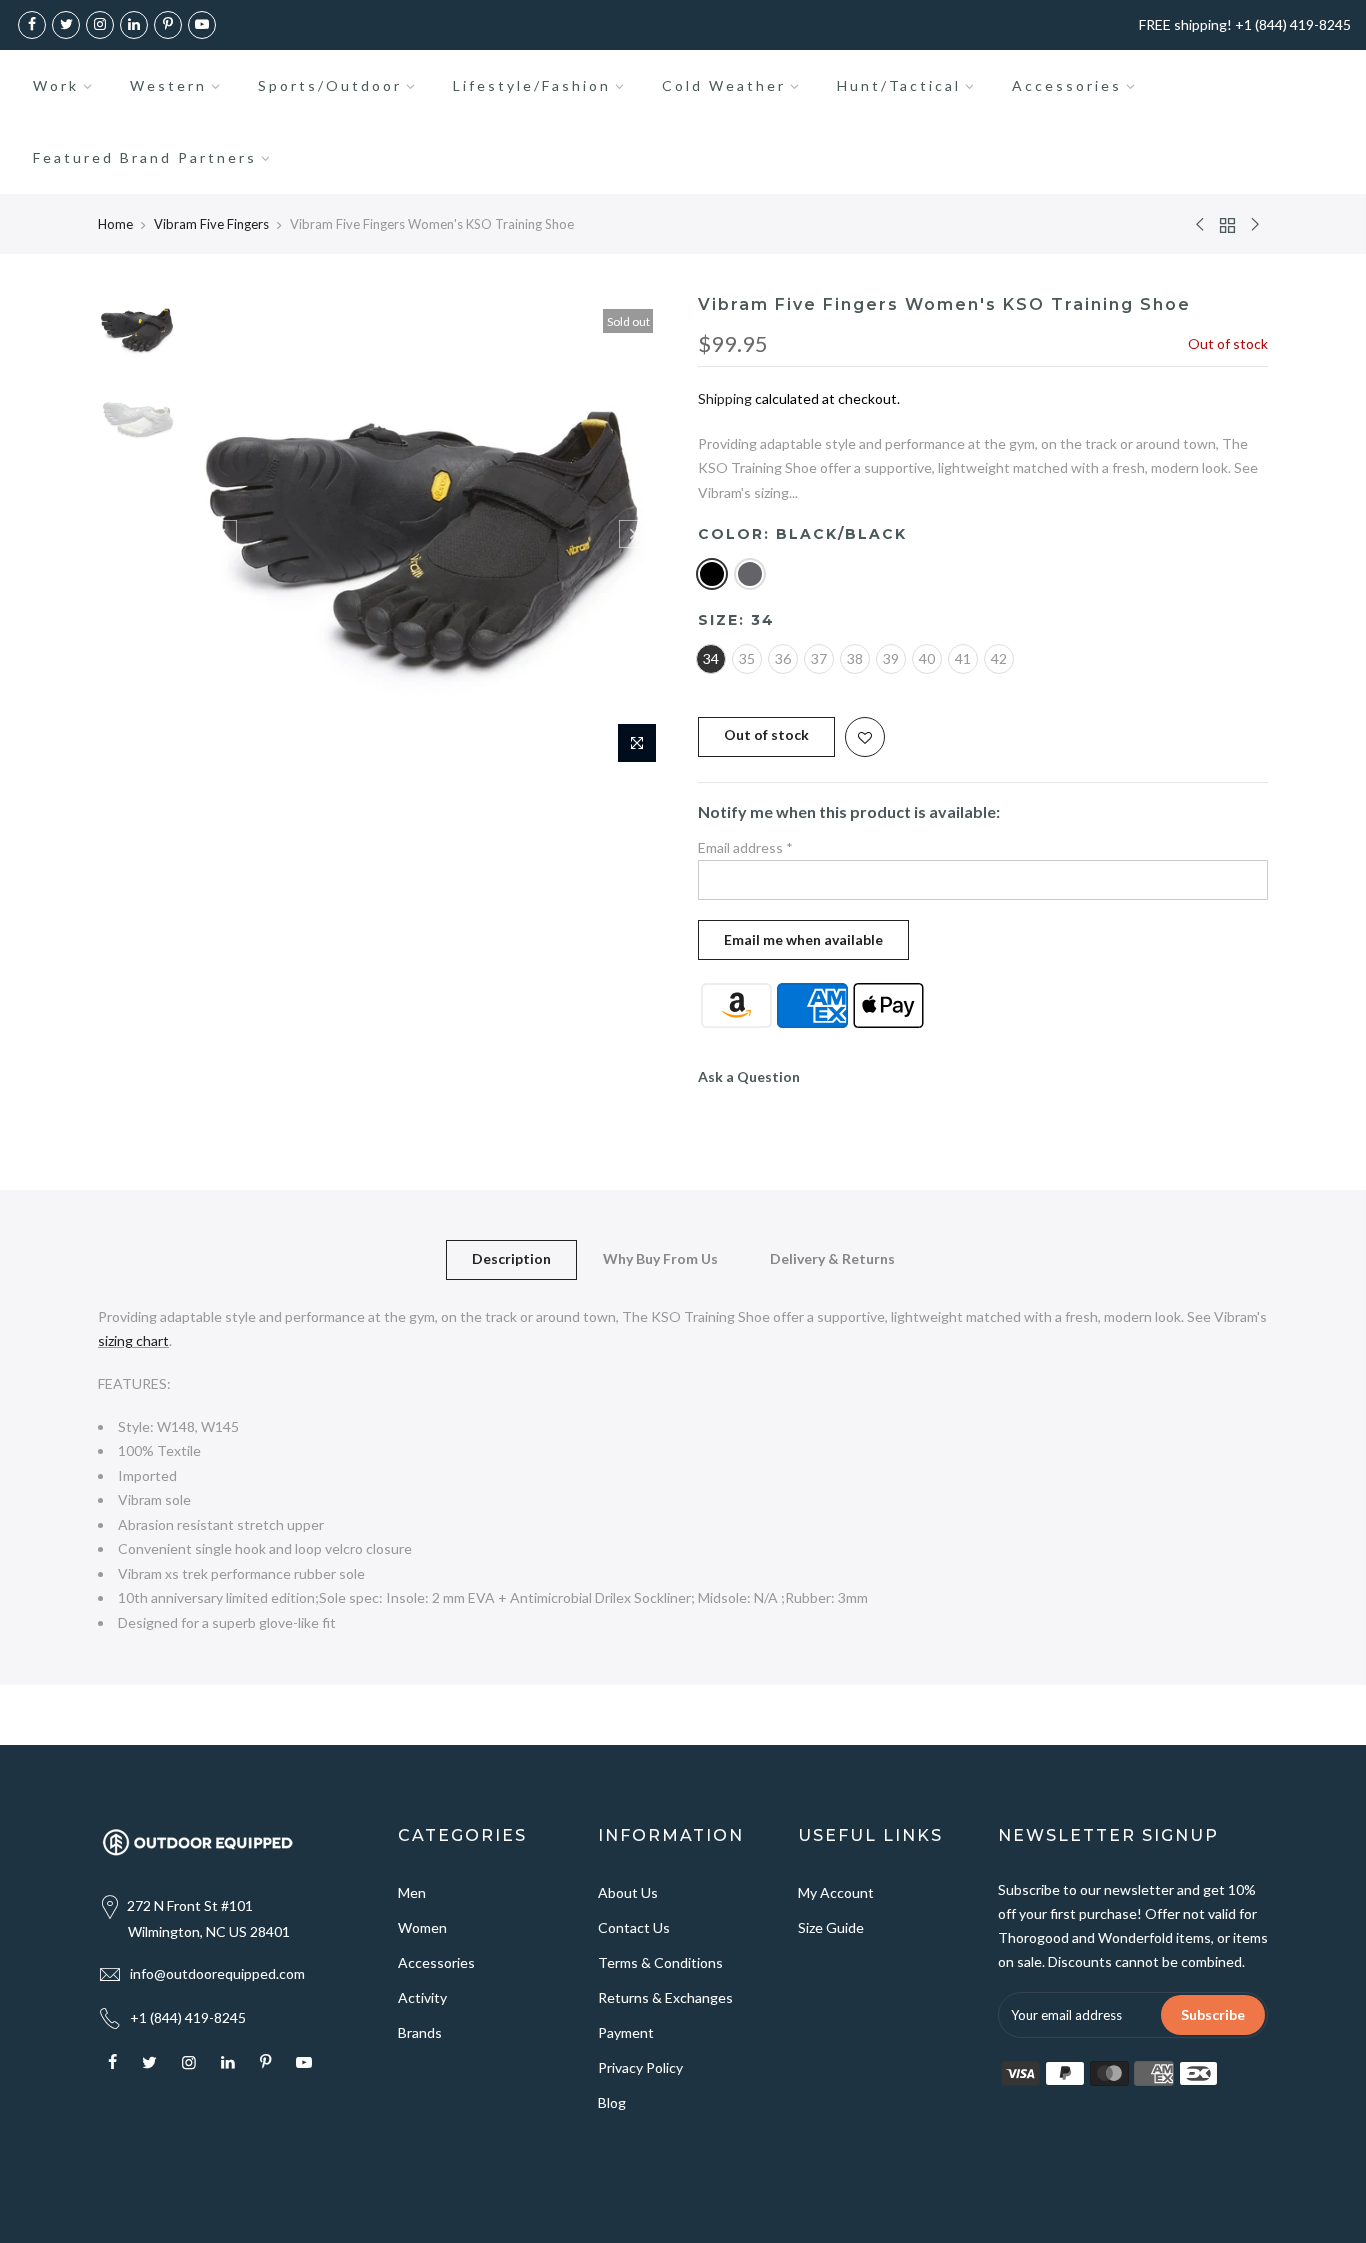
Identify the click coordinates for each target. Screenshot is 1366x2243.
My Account (836, 1892)
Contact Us (634, 1927)
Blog (612, 2102)
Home (115, 224)
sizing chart (133, 1340)
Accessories (1067, 85)
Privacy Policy (640, 2067)
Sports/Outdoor (330, 85)
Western (168, 85)
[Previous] (223, 534)
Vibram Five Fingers (211, 224)
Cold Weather (724, 85)
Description (511, 1258)
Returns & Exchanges (665, 1997)
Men (412, 1892)
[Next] (633, 534)
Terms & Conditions (660, 1962)
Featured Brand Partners (145, 157)
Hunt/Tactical (899, 85)
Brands (420, 2032)
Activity (422, 1997)
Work (56, 85)
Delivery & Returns (832, 1258)
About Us (628, 1892)
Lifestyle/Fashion (532, 85)
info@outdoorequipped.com (217, 1973)
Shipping (725, 398)
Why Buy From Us (660, 1258)
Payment (626, 2032)
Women (422, 1927)
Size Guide (831, 1927)
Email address (745, 847)
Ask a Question (749, 1076)
